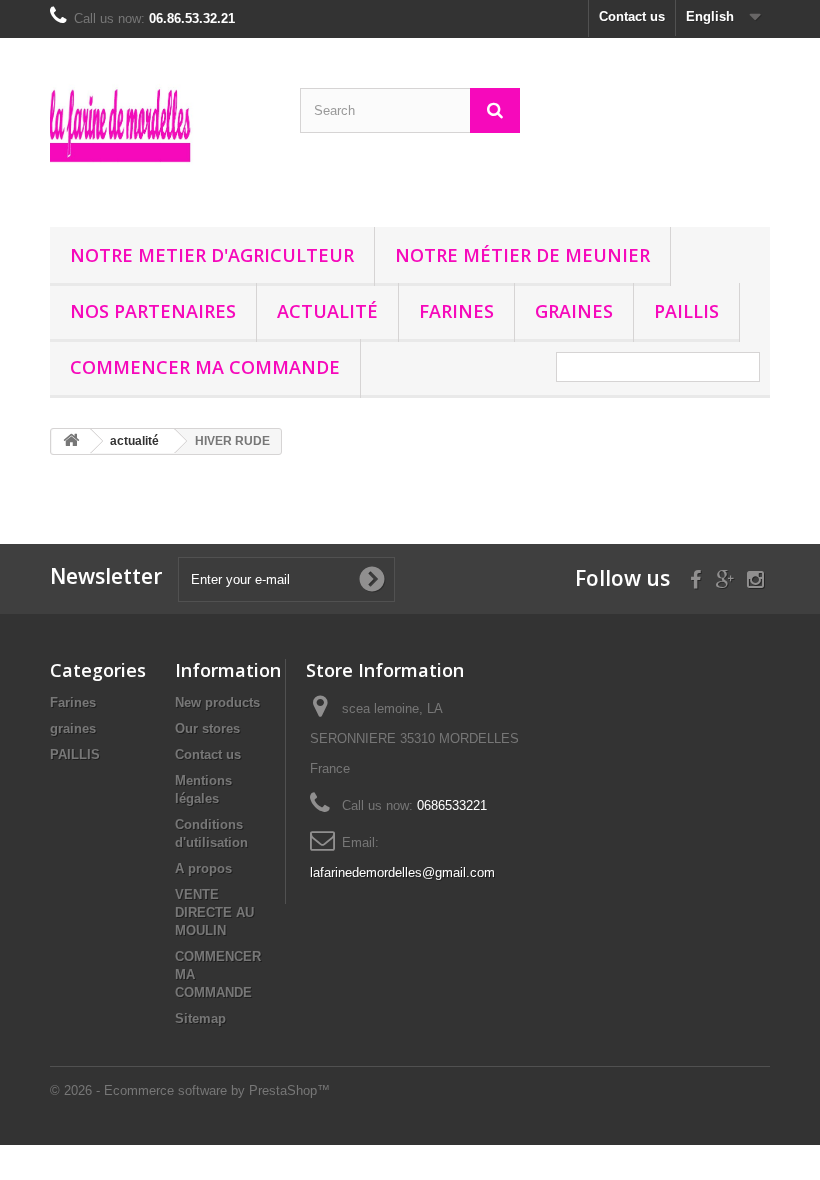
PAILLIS (686, 311)
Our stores (207, 728)
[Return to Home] (71, 441)
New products (217, 702)
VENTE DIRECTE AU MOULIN (214, 912)
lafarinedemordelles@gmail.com (402, 872)
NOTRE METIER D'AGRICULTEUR (212, 255)
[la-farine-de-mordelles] (160, 140)
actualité (327, 311)
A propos (203, 868)
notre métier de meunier (522, 255)
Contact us (632, 16)
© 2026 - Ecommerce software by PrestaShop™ (190, 1090)
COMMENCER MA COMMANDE (205, 367)
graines (574, 311)
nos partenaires (153, 311)
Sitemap (200, 1018)
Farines (456, 311)
